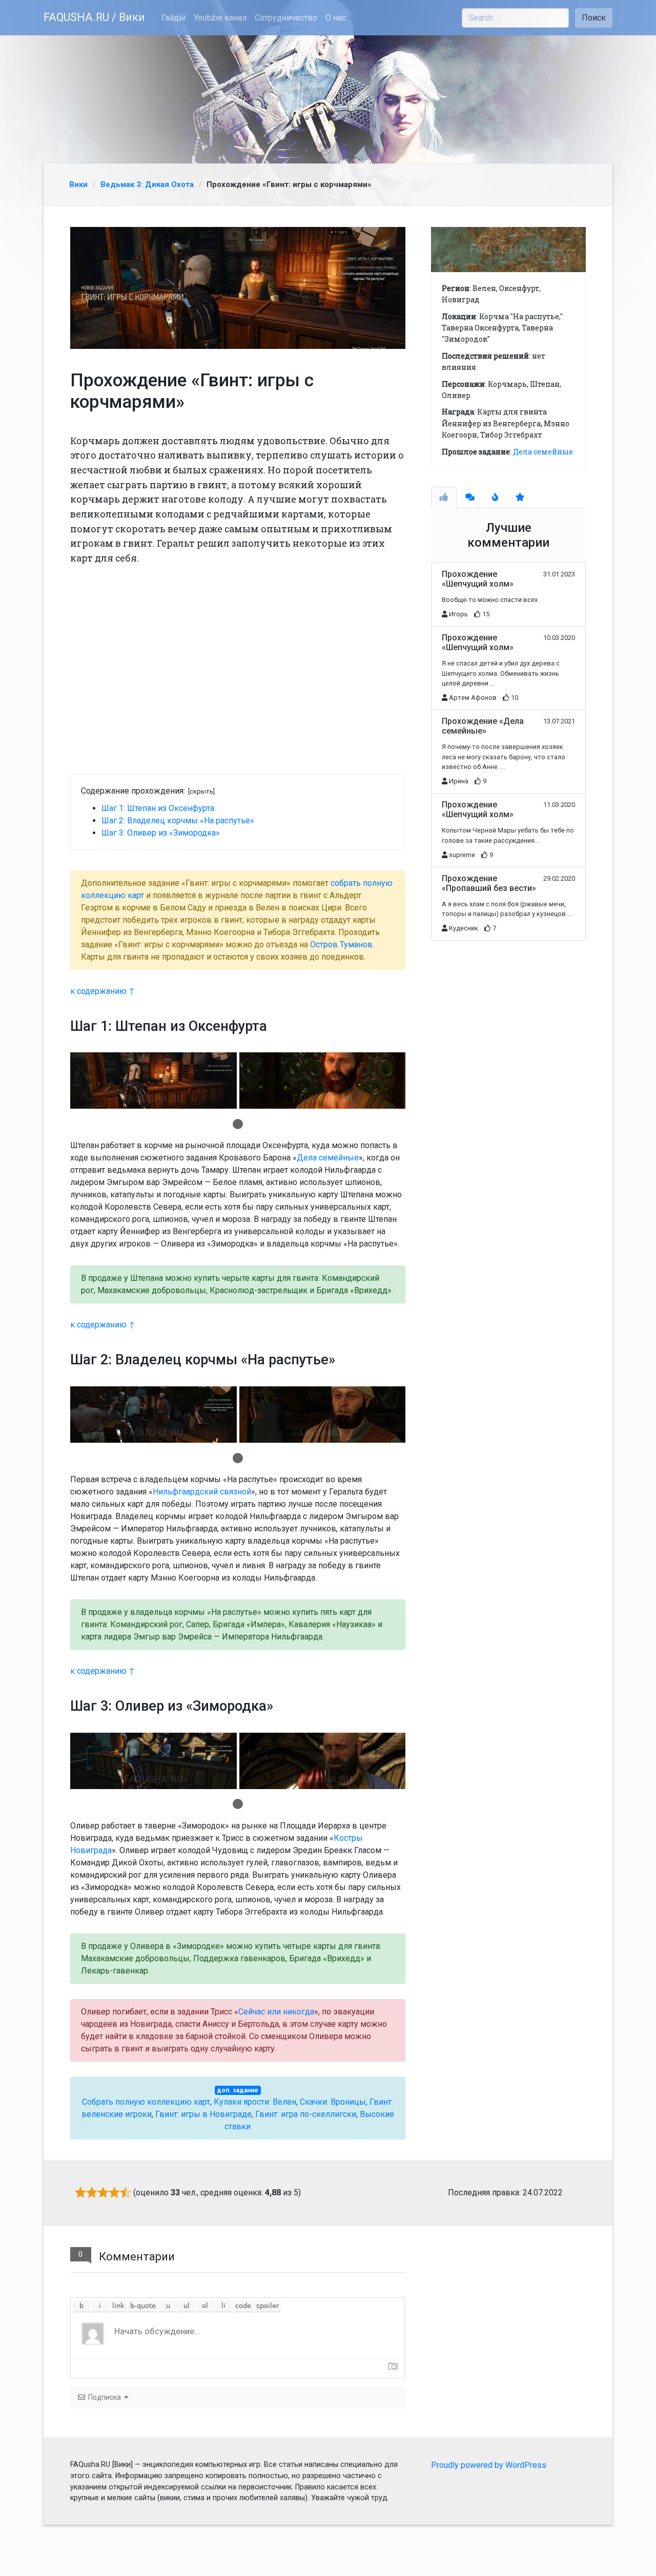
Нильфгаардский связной (202, 1492)
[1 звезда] (80, 2192)
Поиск (594, 18)
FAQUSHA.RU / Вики (94, 17)
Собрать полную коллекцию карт (146, 2102)
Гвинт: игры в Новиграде (203, 2114)
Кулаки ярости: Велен (255, 2102)
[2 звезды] (92, 2192)
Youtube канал (220, 18)
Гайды (173, 18)
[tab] (444, 497)
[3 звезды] (103, 2192)
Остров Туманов (341, 944)
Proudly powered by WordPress (489, 2465)
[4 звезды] (114, 2192)
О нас (336, 18)
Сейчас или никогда (276, 2012)
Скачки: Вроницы (333, 2102)
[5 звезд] (126, 2192)
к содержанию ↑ (102, 991)
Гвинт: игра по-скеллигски (306, 2114)
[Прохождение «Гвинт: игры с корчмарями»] (238, 288)
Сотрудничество (286, 18)
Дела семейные (328, 1158)
